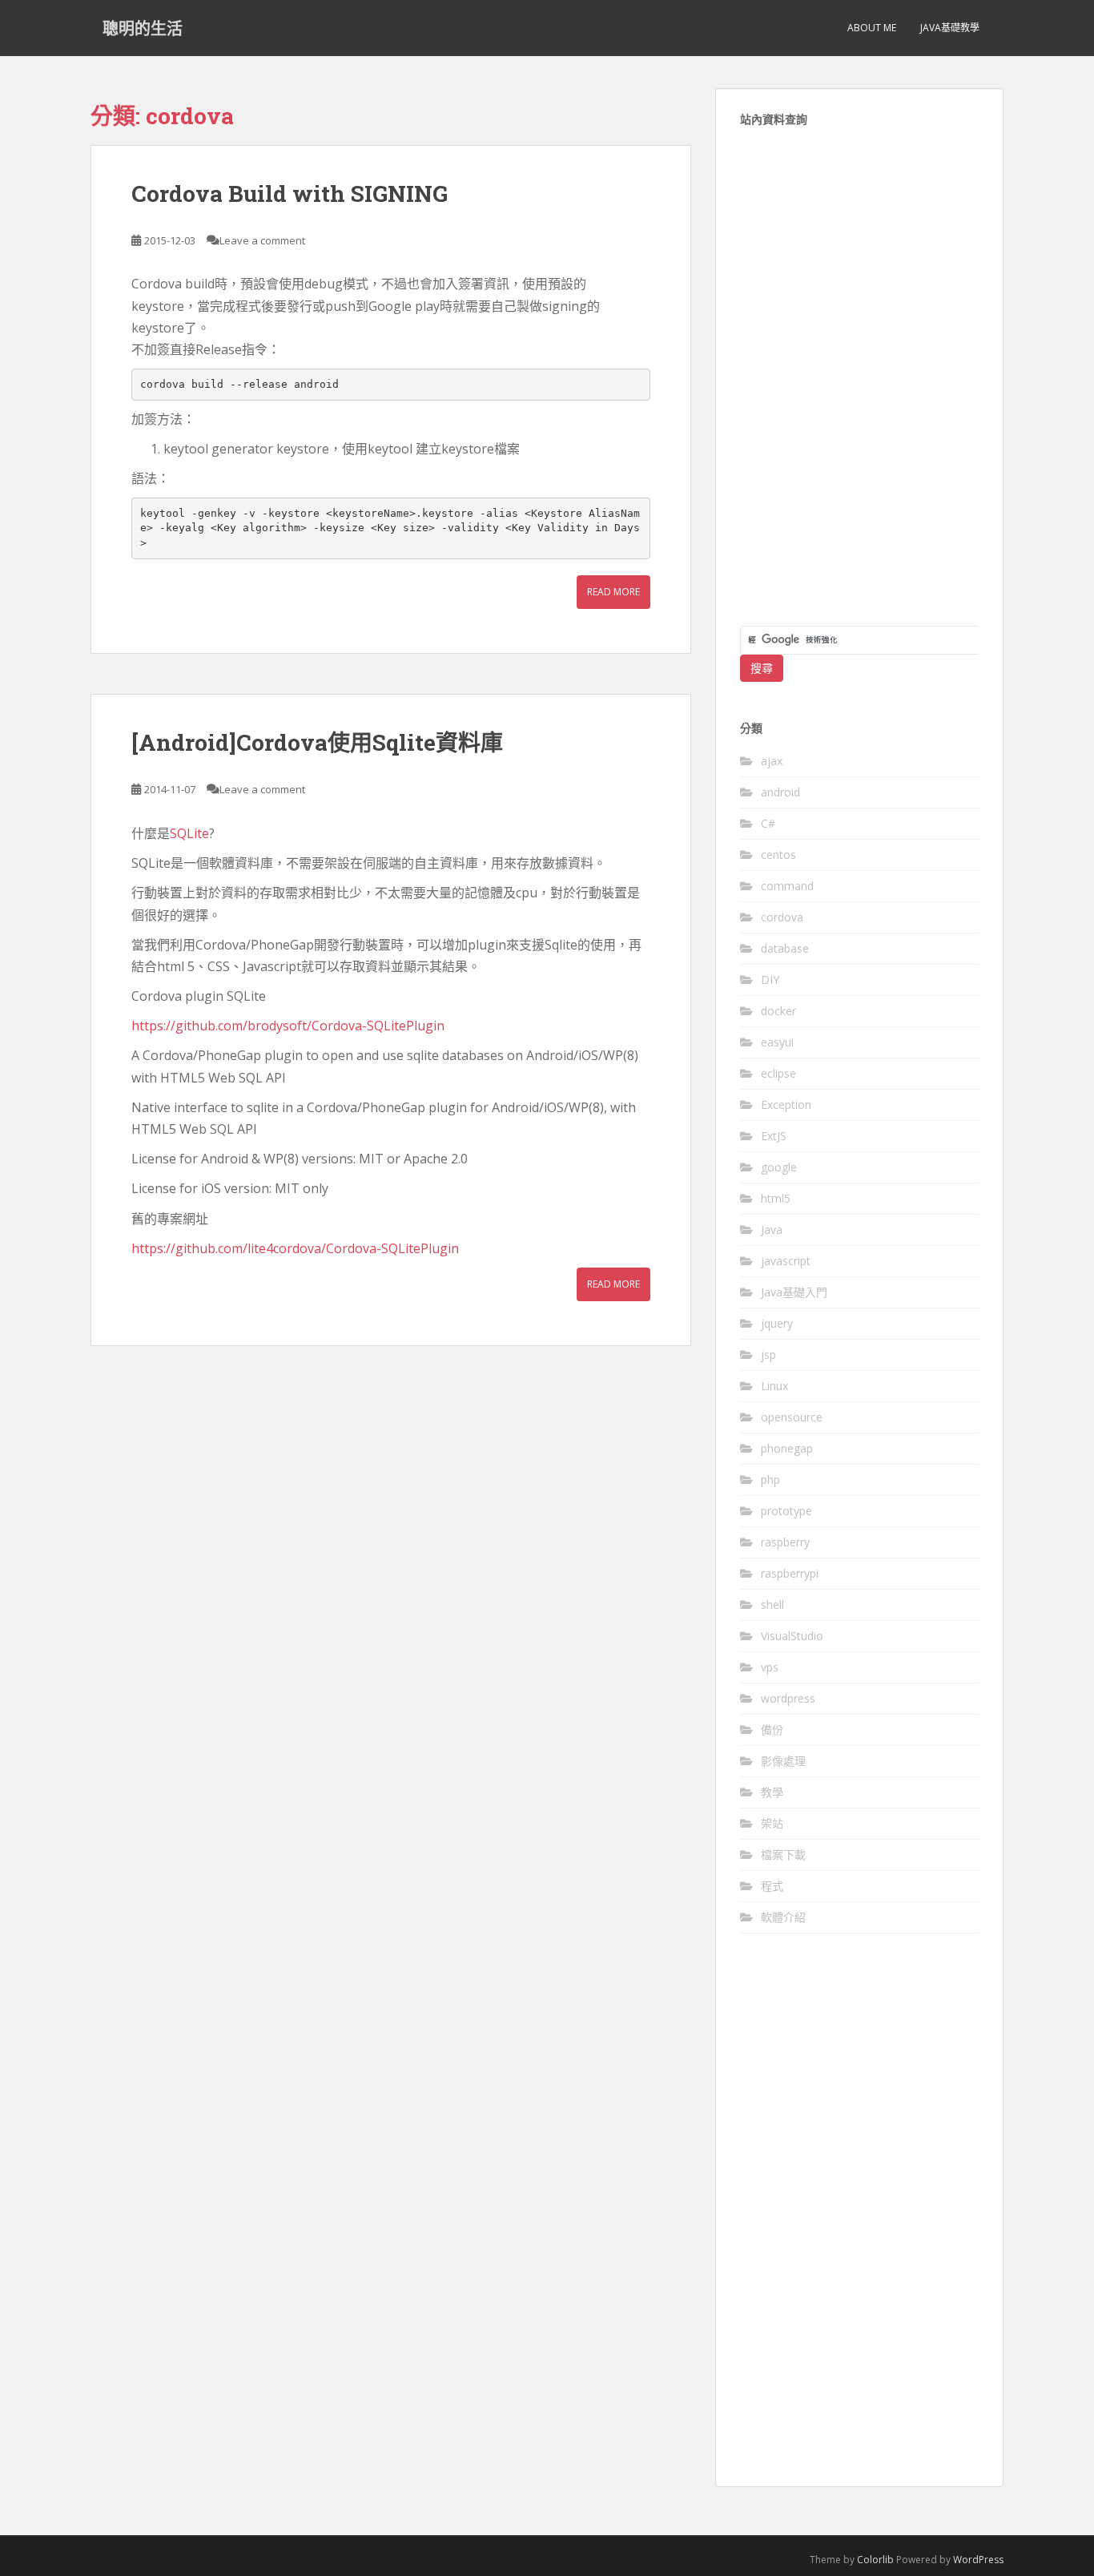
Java (772, 1230)
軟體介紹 (783, 1917)
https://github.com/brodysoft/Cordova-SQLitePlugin (288, 1026)
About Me (872, 28)
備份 (772, 1729)
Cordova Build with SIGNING (290, 194)
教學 (772, 1792)
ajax (772, 761)
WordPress (978, 2560)
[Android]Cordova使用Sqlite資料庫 (317, 742)
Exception (786, 1105)
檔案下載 (783, 1854)
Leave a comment (262, 240)
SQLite (189, 833)
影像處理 (783, 1761)
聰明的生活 (143, 28)
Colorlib (875, 2560)
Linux (774, 1386)
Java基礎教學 (950, 28)
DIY (770, 980)
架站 (772, 1823)
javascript (786, 1261)
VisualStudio (792, 1636)
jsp (768, 1355)
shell (772, 1604)
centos (778, 855)
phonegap (787, 1448)
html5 (776, 1198)
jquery (777, 1323)
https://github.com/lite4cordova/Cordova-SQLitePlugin (295, 1248)
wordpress (788, 1698)
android (780, 792)
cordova (782, 917)
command (787, 886)
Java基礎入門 (794, 1292)
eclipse (778, 1073)
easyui (777, 1042)
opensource (792, 1417)
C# (768, 823)
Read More (613, 592)
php (770, 1479)
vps (770, 1667)
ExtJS (774, 1136)
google (779, 1167)
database (785, 948)
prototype (786, 1511)
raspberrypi (790, 1573)
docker (778, 1011)
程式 (772, 1886)
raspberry (785, 1542)
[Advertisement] (859, 385)
